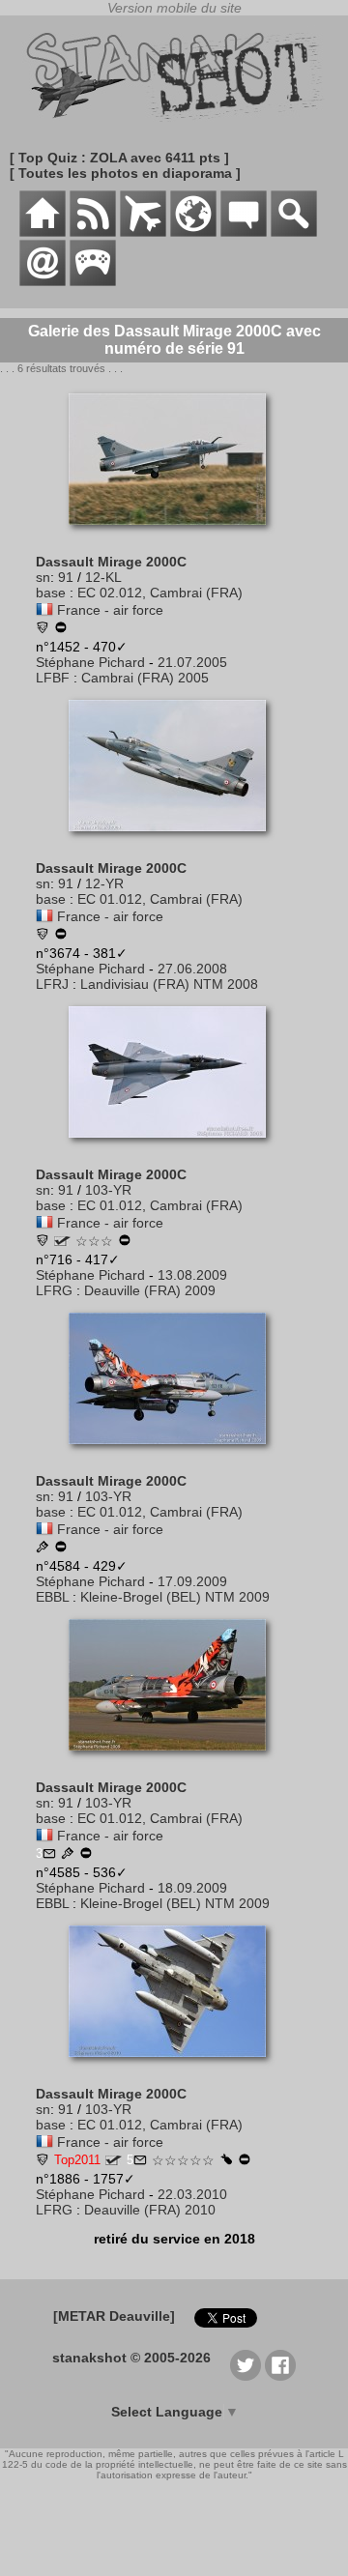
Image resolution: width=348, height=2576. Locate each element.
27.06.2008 (192, 969)
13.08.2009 (192, 1275)
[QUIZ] (93, 281)
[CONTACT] (43, 281)
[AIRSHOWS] (193, 232)
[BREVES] (93, 232)
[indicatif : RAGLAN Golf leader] (62, 1241)
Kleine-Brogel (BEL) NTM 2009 (175, 1597)
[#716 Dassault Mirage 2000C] (174, 1147)
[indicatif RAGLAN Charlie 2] (114, 2160)
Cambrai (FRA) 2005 (145, 678)
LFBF (53, 678)
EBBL (52, 1597)
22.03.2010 (192, 2194)
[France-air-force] (44, 610)
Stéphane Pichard (90, 662)
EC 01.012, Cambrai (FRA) (160, 899)
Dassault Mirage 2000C (111, 562)
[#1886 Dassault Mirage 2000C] (174, 2067)
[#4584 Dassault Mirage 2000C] (174, 1454)
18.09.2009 (192, 1888)
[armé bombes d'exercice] (226, 2160)
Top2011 (77, 2160)
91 (66, 577)
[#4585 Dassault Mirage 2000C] (174, 1760)
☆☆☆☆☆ (183, 2160)
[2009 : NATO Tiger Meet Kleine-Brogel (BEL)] (43, 1548)
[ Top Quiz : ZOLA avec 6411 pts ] (119, 158)
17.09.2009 (192, 1581)
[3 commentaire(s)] (49, 1855)
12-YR (104, 883)
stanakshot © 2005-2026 (131, 2358)
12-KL (103, 577)
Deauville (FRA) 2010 (150, 2210)
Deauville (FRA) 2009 (150, 1290)
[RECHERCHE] (294, 232)
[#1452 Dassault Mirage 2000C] (174, 535)
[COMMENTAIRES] (244, 232)
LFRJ (52, 984)
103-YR (108, 1190)
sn (43, 577)
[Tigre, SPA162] (43, 1242)
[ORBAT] (143, 232)
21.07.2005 (192, 662)
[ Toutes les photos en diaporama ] (125, 173)
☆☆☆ (94, 1241)
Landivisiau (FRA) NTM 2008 (169, 984)
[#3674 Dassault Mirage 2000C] (174, 841)
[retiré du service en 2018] (61, 629)
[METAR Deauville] (114, 2316)
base (51, 593)
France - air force (110, 610)
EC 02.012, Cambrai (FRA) (160, 593)
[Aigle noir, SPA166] (43, 936)
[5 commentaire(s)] (140, 2161)
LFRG (54, 1290)
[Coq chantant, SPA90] (43, 629)
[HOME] (43, 232)
